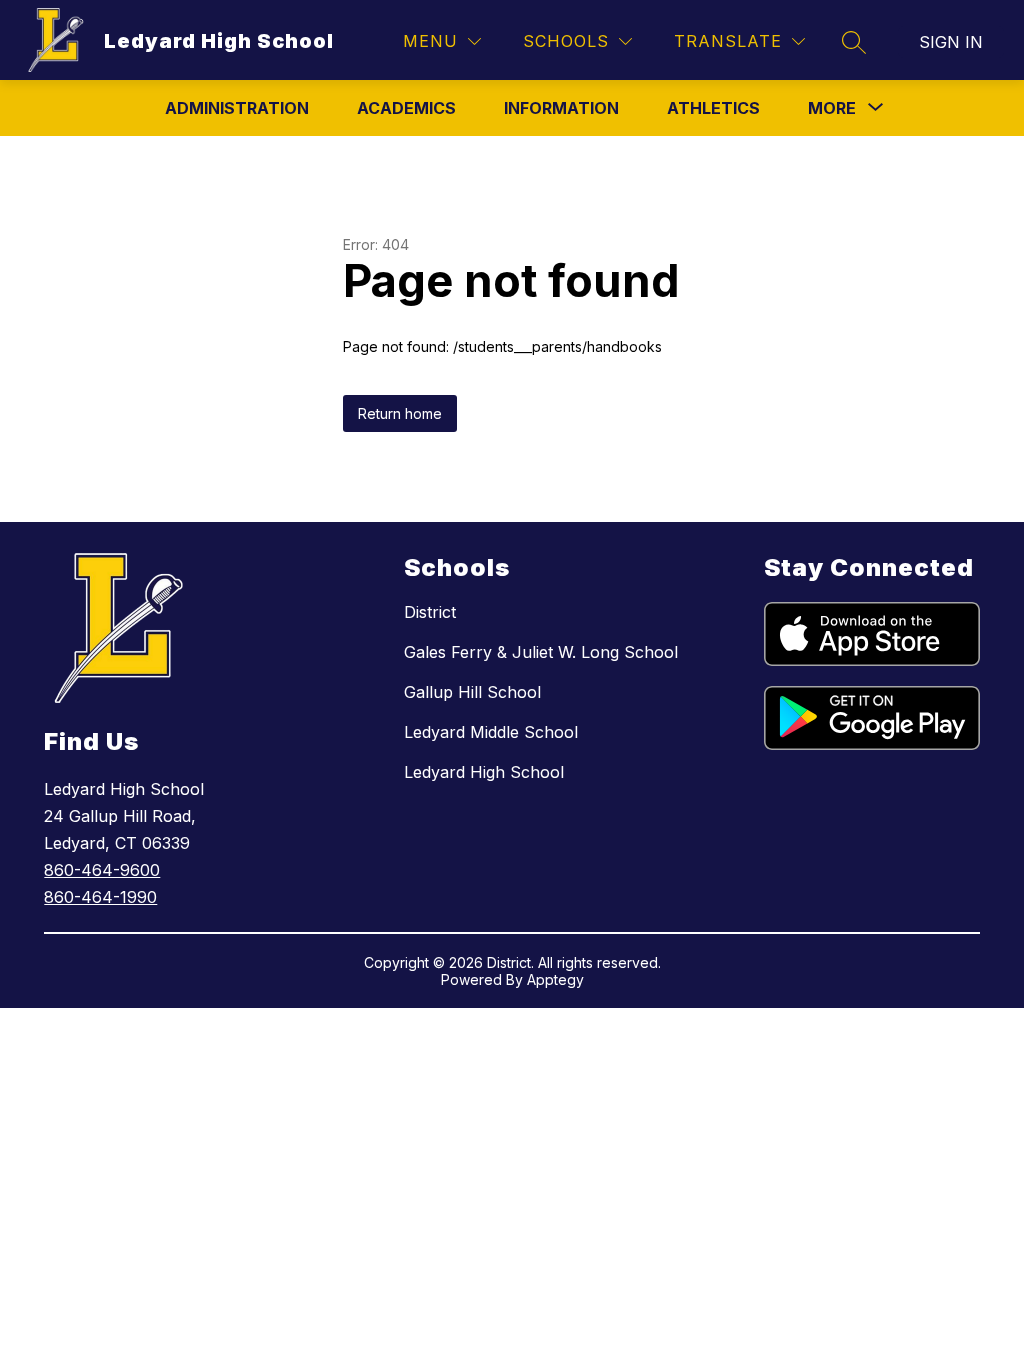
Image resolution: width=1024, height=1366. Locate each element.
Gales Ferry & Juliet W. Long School (541, 652)
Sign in (951, 42)
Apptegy (555, 979)
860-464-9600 (102, 870)
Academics (406, 108)
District (430, 612)
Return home (400, 413)
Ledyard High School (484, 772)
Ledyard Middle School (491, 732)
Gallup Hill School (472, 692)
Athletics (713, 108)
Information (561, 108)
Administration (237, 108)
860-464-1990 (100, 897)
